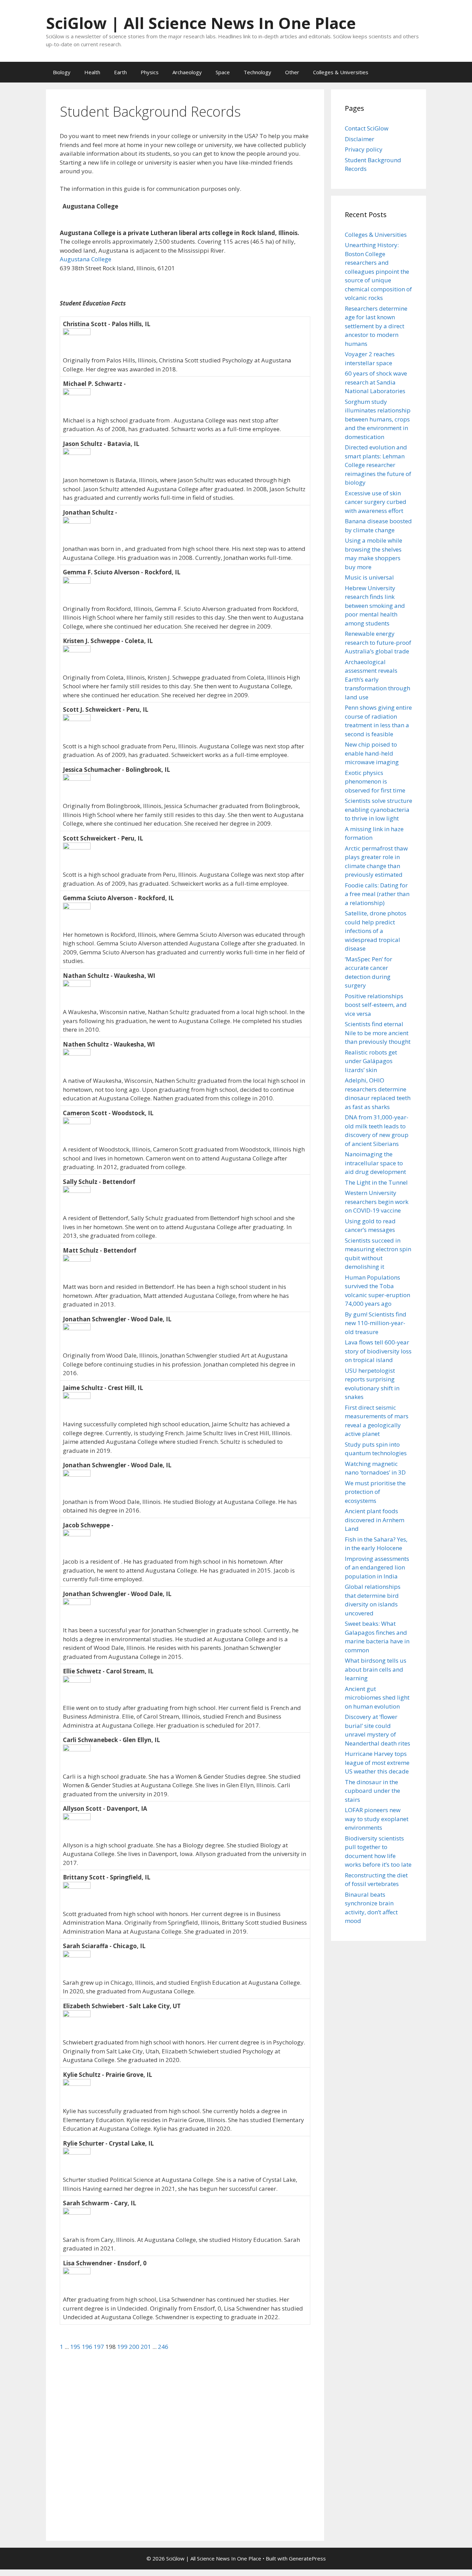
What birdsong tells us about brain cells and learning (376, 1669)
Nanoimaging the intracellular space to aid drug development (375, 1163)
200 (135, 2347)
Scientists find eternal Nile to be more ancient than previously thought (378, 1033)
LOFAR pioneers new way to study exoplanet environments (377, 1819)
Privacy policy (364, 149)
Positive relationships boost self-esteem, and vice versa (376, 1005)
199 (123, 2347)
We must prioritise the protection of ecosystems (375, 1492)
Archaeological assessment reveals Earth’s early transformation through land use (377, 679)
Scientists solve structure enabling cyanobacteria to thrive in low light (379, 809)
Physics (150, 72)
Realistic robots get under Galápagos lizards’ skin (371, 1061)
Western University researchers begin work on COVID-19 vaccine (377, 1202)
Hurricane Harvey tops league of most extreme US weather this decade (377, 1762)
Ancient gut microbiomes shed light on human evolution (377, 1698)
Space (223, 72)
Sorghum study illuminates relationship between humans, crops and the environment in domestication (378, 419)
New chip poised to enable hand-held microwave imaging (372, 753)
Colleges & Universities (341, 72)
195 (76, 2347)
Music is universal (369, 577)
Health (92, 72)
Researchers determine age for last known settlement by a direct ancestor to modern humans (376, 326)
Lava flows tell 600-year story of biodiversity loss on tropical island (378, 1351)
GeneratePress (307, 2558)
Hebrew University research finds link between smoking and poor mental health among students (375, 606)
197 (100, 2347)
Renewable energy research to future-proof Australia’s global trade (378, 642)
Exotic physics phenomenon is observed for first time (375, 781)
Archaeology (187, 72)
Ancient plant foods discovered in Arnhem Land (375, 1520)
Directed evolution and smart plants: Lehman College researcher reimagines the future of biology (378, 465)
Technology (257, 72)
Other (292, 72)
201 (147, 2347)
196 (88, 2347)
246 (163, 2347)
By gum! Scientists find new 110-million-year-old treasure (376, 1323)
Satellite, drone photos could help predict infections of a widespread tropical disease (376, 931)
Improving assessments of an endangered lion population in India (377, 1567)
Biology (62, 72)
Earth (120, 72)
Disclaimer (360, 139)
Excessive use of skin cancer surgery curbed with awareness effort (376, 502)
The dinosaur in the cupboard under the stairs (372, 1791)
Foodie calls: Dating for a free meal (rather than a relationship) (377, 894)
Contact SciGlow (367, 128)
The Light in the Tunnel (376, 1182)
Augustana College (86, 259)
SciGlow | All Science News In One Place (201, 23)
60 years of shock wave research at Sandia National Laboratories (376, 382)
